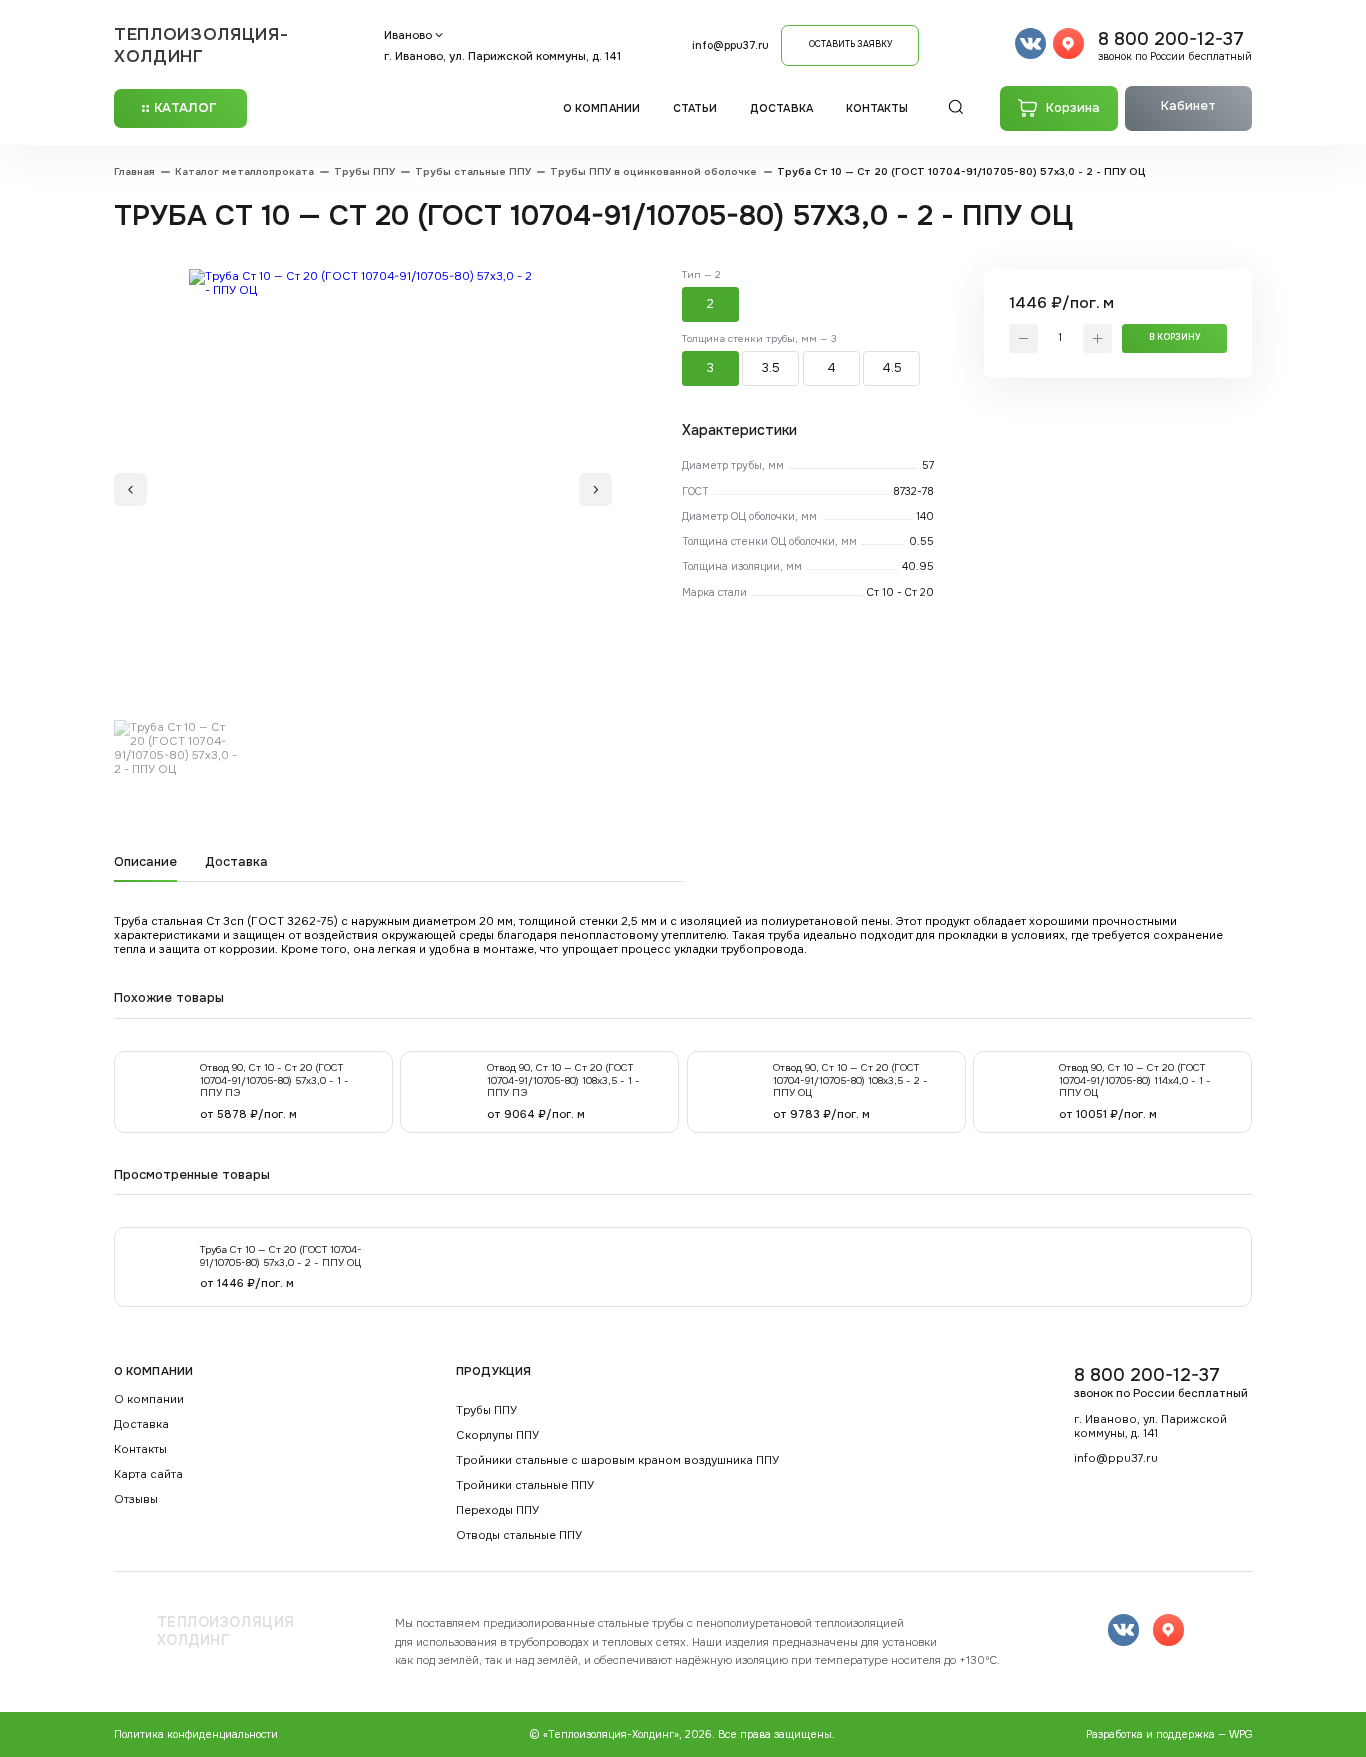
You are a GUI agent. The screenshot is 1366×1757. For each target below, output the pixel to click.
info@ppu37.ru (730, 45)
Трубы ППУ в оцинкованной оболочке (653, 172)
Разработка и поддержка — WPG (1169, 1734)
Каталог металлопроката (244, 172)
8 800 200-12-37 (1175, 45)
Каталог (185, 108)
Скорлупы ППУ (497, 1435)
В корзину (1174, 337)
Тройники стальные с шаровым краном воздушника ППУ (617, 1460)
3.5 (771, 368)
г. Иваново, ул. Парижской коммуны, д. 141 (502, 56)
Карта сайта (148, 1474)
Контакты (877, 108)
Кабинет (1188, 106)
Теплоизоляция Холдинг (226, 1631)
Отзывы (136, 1499)
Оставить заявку (850, 44)
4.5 (892, 368)
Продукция (493, 1371)
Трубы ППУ (364, 172)
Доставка (781, 108)
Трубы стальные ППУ (473, 172)
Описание (145, 862)
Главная (134, 172)
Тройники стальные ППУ (525, 1485)
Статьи (695, 108)
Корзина (1073, 108)
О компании (601, 108)
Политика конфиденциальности (196, 1734)
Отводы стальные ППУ (519, 1535)
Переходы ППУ (497, 1510)
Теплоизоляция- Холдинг (201, 45)
